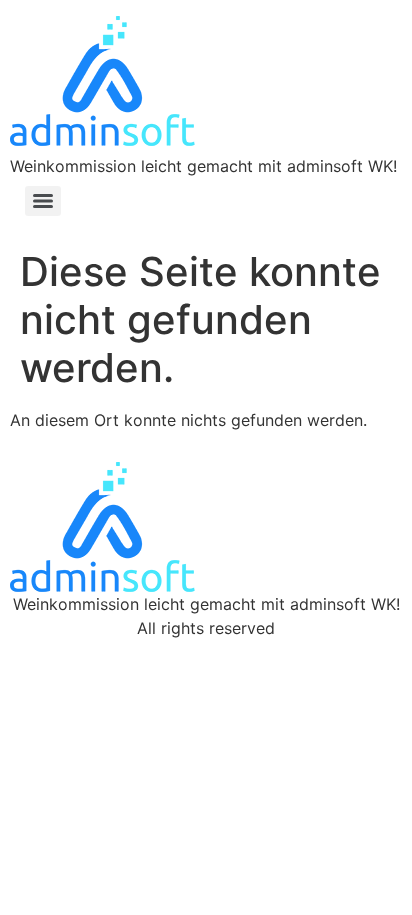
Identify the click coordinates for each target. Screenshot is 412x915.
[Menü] (43, 201)
